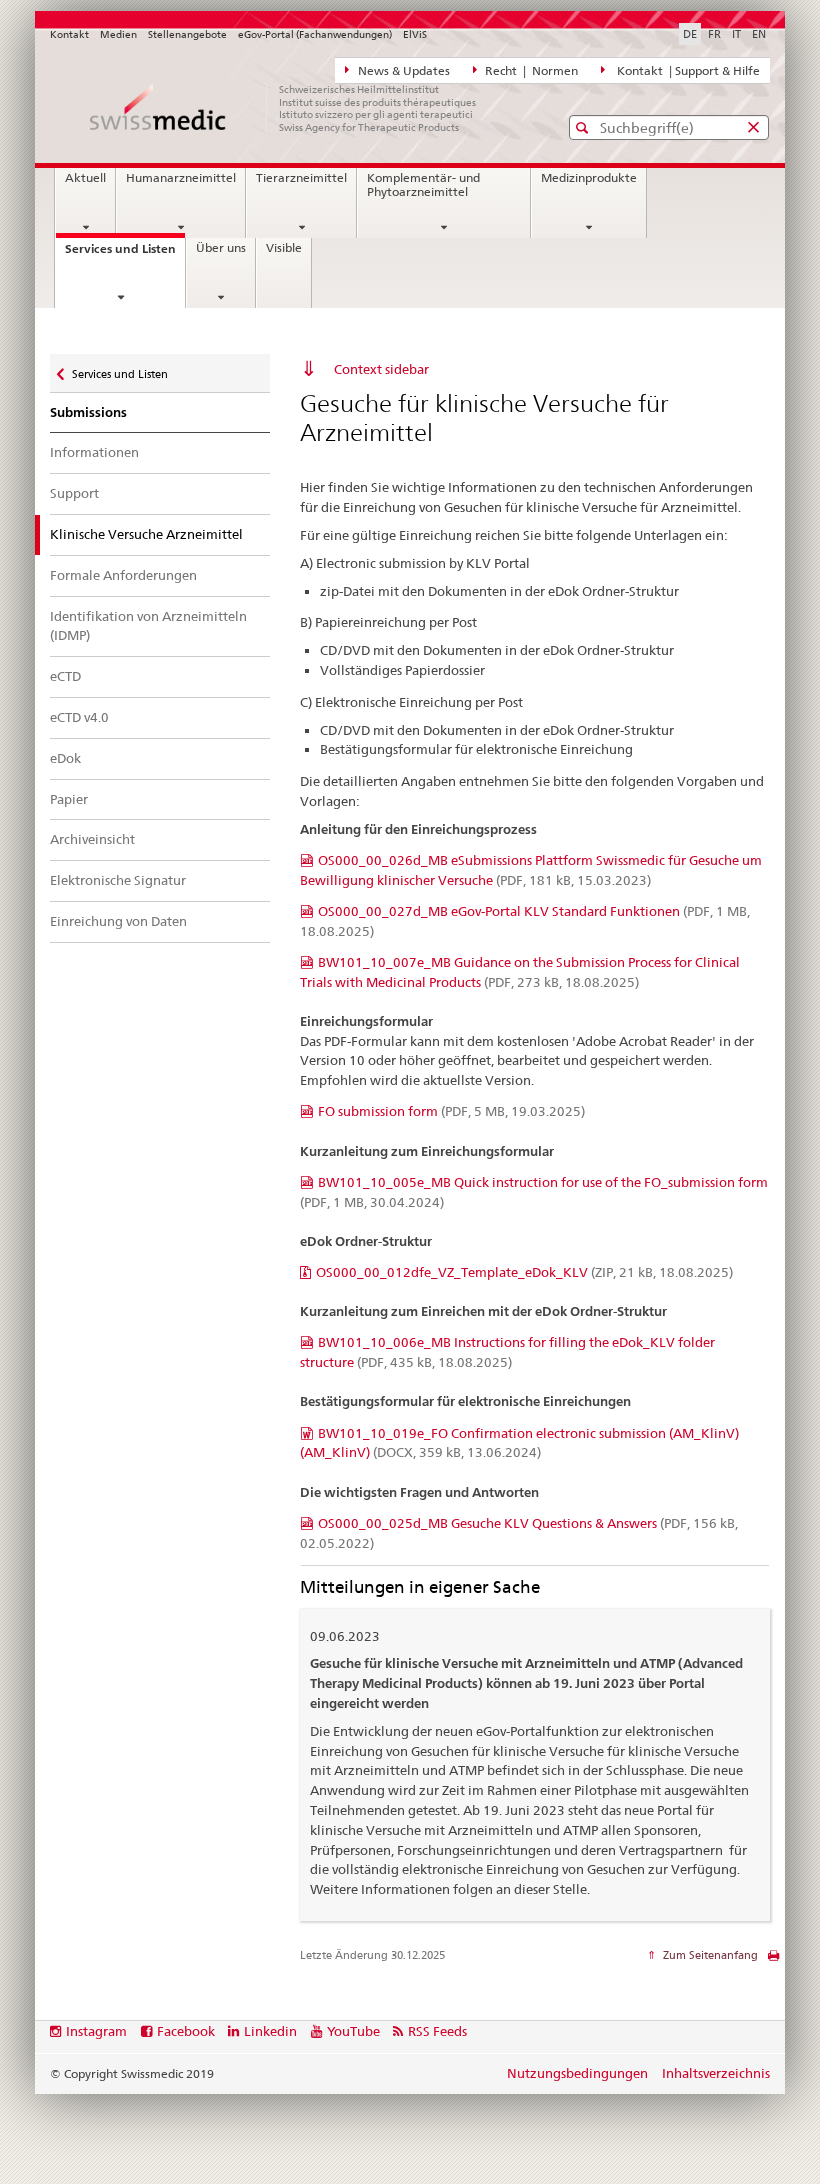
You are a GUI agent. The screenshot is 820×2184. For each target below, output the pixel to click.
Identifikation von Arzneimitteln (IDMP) (148, 626)
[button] (584, 127)
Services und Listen (125, 254)
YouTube (353, 2031)
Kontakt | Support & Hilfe (685, 71)
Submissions (88, 412)
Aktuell (85, 178)
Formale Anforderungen (123, 575)
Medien (118, 34)
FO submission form (451, 1111)
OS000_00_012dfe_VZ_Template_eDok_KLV (524, 1272)
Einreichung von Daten (118, 921)
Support (74, 493)
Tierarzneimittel (301, 178)
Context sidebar (381, 369)
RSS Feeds (437, 2031)
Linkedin (270, 2031)
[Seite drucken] (773, 1960)
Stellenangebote (187, 34)
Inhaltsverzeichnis (716, 2073)
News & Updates (402, 71)
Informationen (94, 452)
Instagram (96, 2031)
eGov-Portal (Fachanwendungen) (315, 34)
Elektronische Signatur (118, 880)
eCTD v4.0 (79, 717)
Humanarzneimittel (181, 178)
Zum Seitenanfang (709, 1955)
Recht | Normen (530, 71)
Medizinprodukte (589, 178)
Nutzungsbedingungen (577, 2073)
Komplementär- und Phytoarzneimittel (423, 185)
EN (759, 34)
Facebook (186, 2031)
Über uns (221, 248)
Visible (284, 248)
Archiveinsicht (92, 839)
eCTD (65, 676)
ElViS (415, 34)
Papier (69, 799)
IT (736, 34)
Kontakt (69, 34)
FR (714, 34)
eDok (65, 758)
